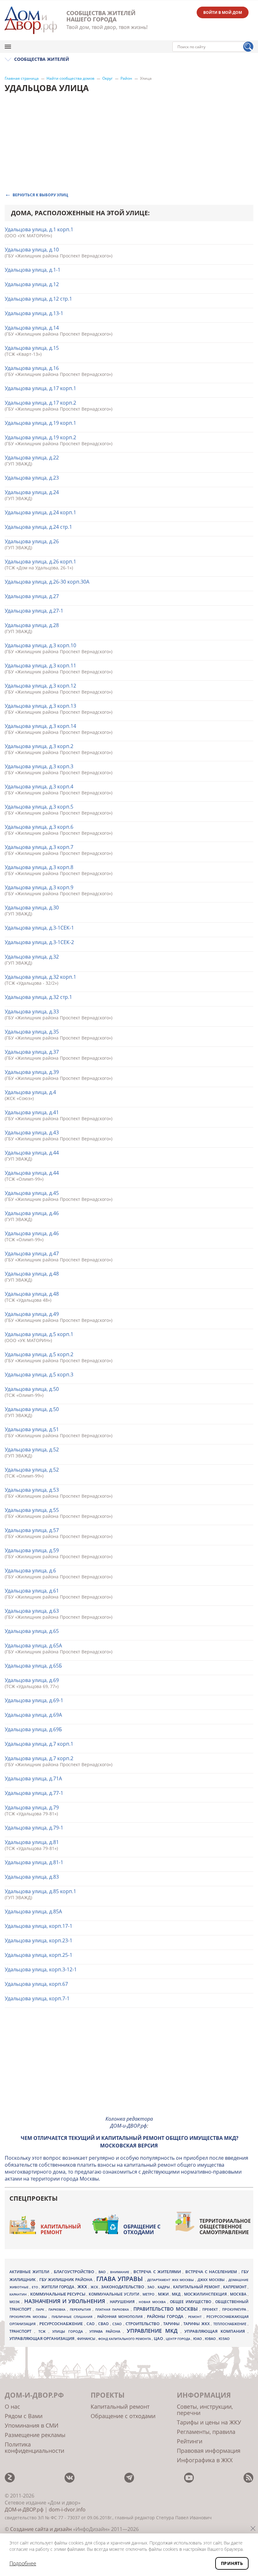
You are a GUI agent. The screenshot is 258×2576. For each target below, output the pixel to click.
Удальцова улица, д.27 (32, 596)
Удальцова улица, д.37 (32, 1052)
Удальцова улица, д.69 (32, 1680)
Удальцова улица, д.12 (32, 284)
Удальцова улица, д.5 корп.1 (39, 1334)
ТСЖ (43, 2331)
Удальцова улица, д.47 (32, 1253)
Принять (232, 2563)
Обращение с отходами (142, 2229)
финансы (87, 2339)
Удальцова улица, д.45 (32, 1193)
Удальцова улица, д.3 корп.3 (39, 766)
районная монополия (121, 2317)
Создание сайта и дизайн (41, 2529)
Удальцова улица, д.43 (32, 1132)
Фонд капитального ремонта (125, 2339)
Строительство (143, 2324)
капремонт (235, 2287)
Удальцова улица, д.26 (32, 541)
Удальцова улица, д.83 (32, 1877)
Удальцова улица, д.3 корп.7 (39, 847)
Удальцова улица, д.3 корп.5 (39, 807)
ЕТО (35, 2287)
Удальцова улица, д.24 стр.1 (38, 527)
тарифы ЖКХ (197, 2324)
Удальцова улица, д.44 (32, 1153)
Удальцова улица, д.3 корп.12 (40, 686)
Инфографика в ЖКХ (205, 2460)
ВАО (103, 2272)
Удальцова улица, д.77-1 (34, 1793)
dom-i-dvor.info (67, 2510)
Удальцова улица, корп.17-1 (39, 1926)
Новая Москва (153, 2302)
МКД (177, 2294)
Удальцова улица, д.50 (32, 1389)
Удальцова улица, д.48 (32, 1274)
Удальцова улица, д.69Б (33, 1729)
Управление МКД (154, 2331)
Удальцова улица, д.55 (32, 1510)
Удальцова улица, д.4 (30, 1092)
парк (41, 2309)
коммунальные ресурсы (59, 2294)
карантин (19, 2294)
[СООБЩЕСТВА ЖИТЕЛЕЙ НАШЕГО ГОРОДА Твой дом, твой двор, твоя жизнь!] (31, 20)
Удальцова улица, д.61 (32, 1591)
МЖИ (164, 2294)
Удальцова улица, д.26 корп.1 (40, 562)
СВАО (104, 2324)
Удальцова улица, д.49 (32, 1314)
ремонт (196, 2317)
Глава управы (121, 2279)
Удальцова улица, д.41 (32, 1112)
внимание (121, 2272)
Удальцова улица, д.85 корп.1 (40, 1891)
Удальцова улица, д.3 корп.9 (39, 887)
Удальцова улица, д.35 (32, 1032)
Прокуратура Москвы (29, 2317)
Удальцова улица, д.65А (33, 1645)
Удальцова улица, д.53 (32, 1490)
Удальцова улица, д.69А (33, 1715)
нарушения (123, 2302)
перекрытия (81, 2309)
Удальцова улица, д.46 (32, 1213)
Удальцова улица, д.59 (32, 1550)
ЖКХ (83, 2287)
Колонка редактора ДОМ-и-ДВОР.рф (129, 2122)
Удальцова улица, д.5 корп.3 (39, 1374)
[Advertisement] (129, 2066)
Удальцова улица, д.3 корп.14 (40, 726)
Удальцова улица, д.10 (32, 250)
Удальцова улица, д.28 (32, 625)
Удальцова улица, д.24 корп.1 (40, 512)
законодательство (123, 2287)
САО (91, 2324)
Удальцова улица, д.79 (32, 1807)
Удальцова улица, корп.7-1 (37, 1998)
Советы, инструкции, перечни (205, 2410)
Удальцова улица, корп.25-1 (39, 1955)
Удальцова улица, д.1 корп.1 (39, 229)
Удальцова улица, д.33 (32, 1011)
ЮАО (198, 2339)
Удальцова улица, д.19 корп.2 (40, 437)
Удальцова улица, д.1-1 (33, 270)
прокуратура (235, 2309)
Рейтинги (190, 2441)
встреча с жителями (158, 2272)
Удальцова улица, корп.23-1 (39, 1940)
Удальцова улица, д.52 (32, 1449)
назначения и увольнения (66, 2301)
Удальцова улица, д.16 (32, 368)
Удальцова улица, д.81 (32, 1842)
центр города (179, 2339)
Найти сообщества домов (70, 78)
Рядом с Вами (24, 2416)
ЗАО (151, 2287)
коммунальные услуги (115, 2294)
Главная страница (22, 78)
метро (149, 2294)
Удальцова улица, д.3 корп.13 (40, 706)
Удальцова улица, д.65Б (33, 1666)
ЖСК (95, 2287)
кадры (164, 2287)
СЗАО (118, 2324)
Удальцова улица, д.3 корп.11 (40, 666)
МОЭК (15, 2302)
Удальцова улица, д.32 (32, 957)
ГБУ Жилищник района (67, 2280)
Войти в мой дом (223, 12)
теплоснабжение (231, 2324)
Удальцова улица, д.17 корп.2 (40, 403)
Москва (239, 2294)
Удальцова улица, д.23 (32, 478)
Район (126, 78)
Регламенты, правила (206, 2432)
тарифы (172, 2324)
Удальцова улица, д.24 (32, 492)
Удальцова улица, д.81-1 (34, 1862)
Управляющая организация (42, 2338)
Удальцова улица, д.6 (30, 1570)
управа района (106, 2331)
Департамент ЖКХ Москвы (171, 2280)
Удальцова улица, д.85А (33, 1911)
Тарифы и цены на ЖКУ (209, 2422)
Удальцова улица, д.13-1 (34, 313)
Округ (107, 78)
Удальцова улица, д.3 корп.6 (39, 827)
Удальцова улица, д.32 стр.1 (38, 997)
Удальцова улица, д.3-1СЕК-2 (39, 942)
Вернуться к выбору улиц (40, 195)
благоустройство (75, 2272)
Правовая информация (209, 2451)
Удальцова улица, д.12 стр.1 (38, 299)
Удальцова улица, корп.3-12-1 (41, 1969)
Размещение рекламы (35, 2435)
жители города (58, 2287)
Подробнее (23, 2563)
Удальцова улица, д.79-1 (34, 1828)
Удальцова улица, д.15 (32, 348)
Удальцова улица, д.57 (32, 1530)
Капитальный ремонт (61, 2229)
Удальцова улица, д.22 (32, 458)
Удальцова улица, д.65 (32, 1631)
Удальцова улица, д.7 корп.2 (39, 1758)
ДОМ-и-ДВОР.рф (24, 2510)
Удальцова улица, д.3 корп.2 (39, 746)
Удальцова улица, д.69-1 (34, 1700)
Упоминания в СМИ (32, 2425)
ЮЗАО (224, 2339)
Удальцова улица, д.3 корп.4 (39, 787)
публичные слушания (73, 2317)
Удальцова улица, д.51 (32, 1429)
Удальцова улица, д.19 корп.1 (40, 423)
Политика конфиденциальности (34, 2447)
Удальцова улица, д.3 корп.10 (40, 645)
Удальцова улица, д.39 (32, 1072)
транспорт (22, 2331)
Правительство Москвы (166, 2309)
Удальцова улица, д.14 (32, 328)
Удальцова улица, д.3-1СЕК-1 (39, 928)
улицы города (69, 2331)
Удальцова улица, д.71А (33, 1778)
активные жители (30, 2272)
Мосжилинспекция (206, 2294)
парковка (58, 2309)
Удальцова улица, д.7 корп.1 (39, 1744)
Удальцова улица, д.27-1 (34, 611)
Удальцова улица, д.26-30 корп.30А (47, 582)
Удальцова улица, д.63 (32, 1611)
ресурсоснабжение (62, 2324)
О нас (12, 2406)
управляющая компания (216, 2331)
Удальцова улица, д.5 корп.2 (39, 1354)
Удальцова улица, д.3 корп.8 (39, 867)
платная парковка (113, 2309)
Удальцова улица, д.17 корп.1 (40, 388)
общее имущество (191, 2302)
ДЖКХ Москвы (212, 2280)
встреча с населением (212, 2272)
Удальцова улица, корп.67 (36, 1984)
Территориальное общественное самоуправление (225, 2227)
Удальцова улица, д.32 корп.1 (40, 977)
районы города (166, 2316)
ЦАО (159, 2338)
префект (211, 2309)
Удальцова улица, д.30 (32, 908)
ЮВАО (211, 2339)
